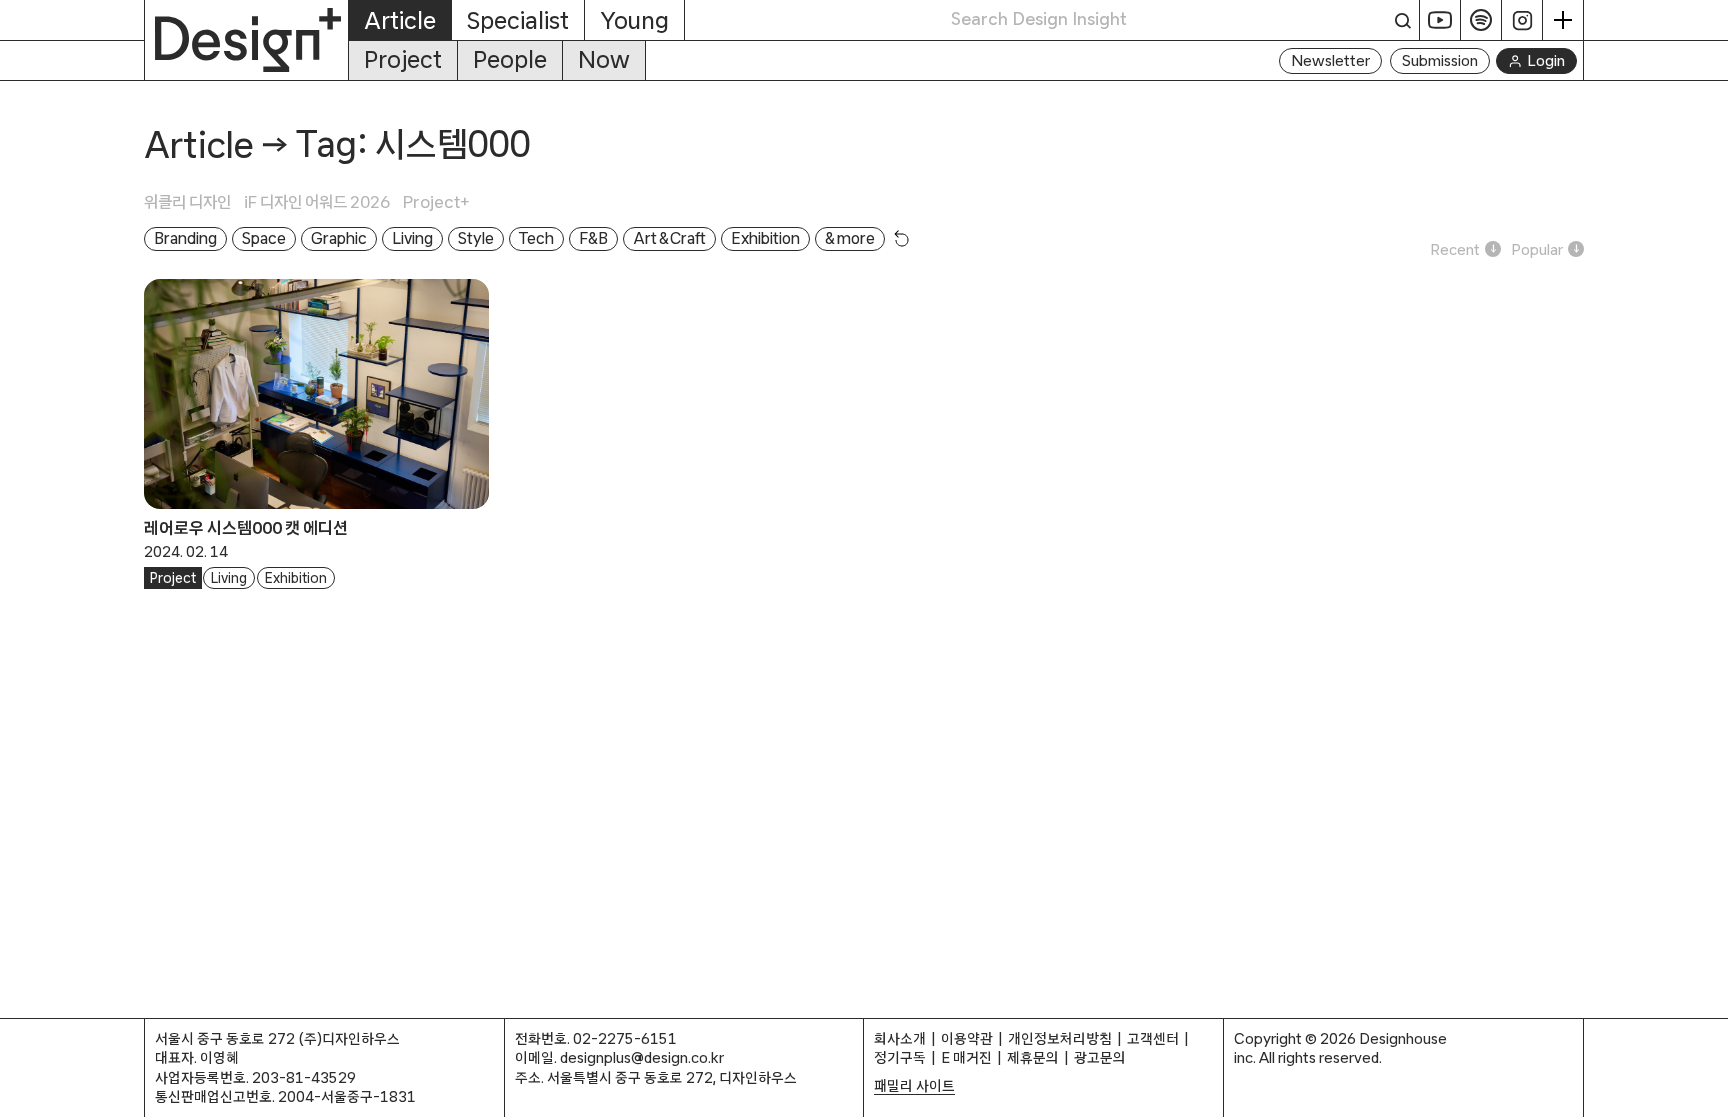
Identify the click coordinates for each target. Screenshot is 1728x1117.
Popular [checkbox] (1537, 249)
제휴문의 (1033, 1057)
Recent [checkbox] (1455, 249)
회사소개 (900, 1038)
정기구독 (900, 1057)
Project (403, 59)
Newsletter (1330, 60)
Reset (902, 238)
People (510, 59)
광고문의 (1100, 1057)
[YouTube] (1440, 20)
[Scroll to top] (1707, 1091)
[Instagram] (1522, 20)
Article (199, 144)
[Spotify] (1481, 20)
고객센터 (1153, 1038)
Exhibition (296, 578)
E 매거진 (966, 1057)
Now (604, 59)
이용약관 (967, 1038)
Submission (1440, 60)
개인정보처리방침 (1060, 1038)
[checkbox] (194, 202)
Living (229, 578)
